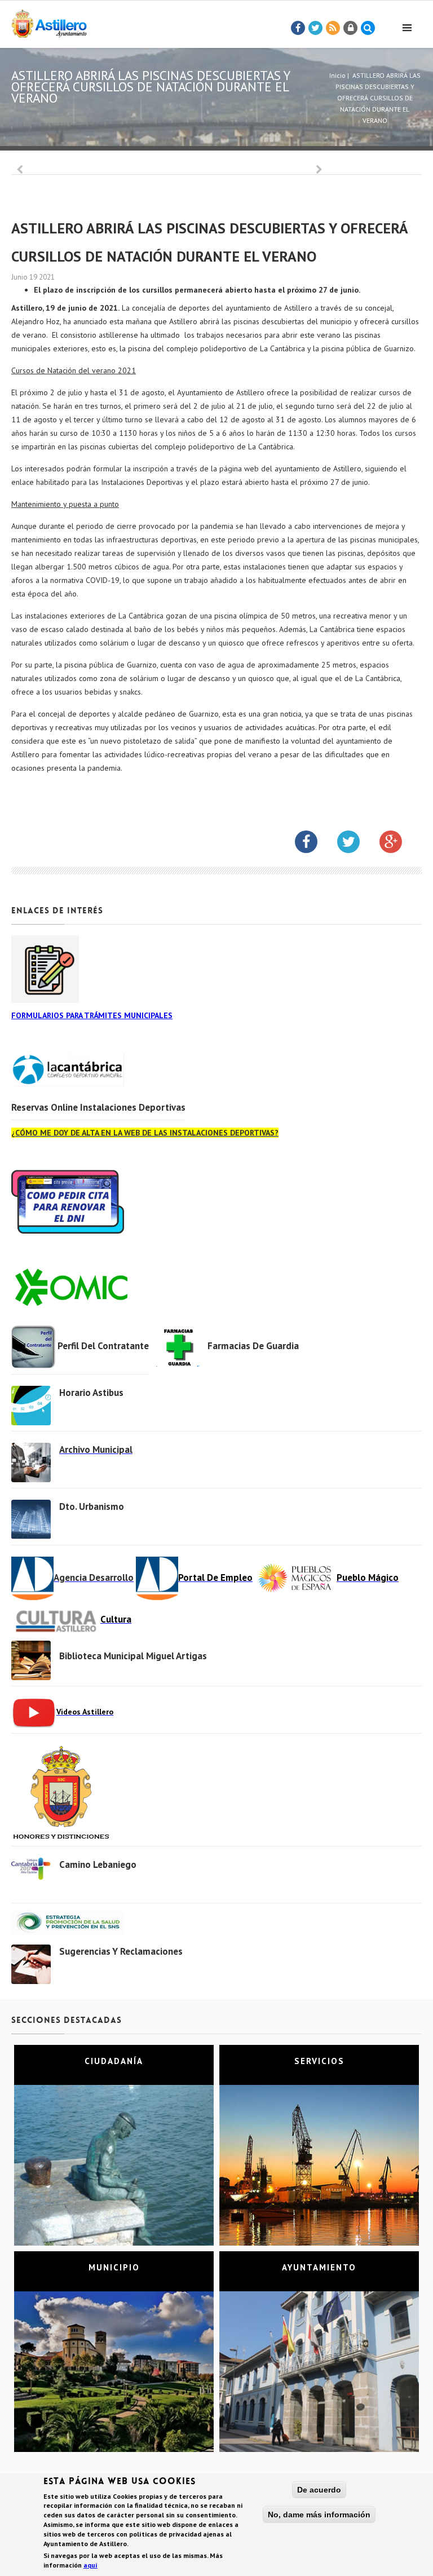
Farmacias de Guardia (253, 1346)
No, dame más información (319, 2515)
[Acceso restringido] (351, 28)
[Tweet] (316, 28)
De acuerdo (319, 2490)
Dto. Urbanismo (92, 1506)
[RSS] (333, 28)
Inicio (337, 75)
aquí (90, 2565)
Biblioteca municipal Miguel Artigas (133, 1656)
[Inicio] (49, 22)
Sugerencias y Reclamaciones (121, 1951)
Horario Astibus (91, 1393)
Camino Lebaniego (98, 1864)
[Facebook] (298, 28)
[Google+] (399, 844)
